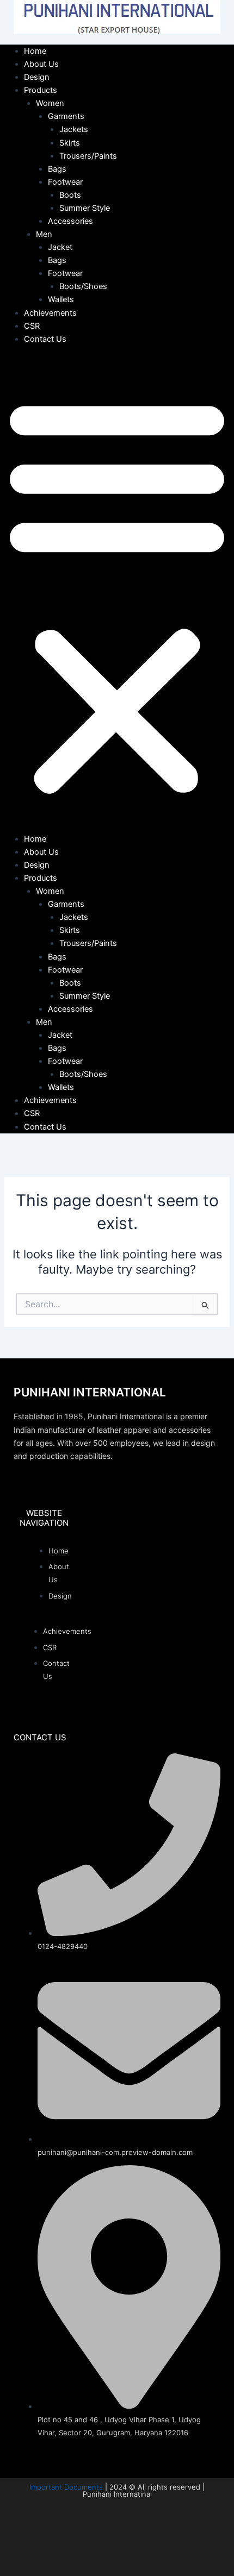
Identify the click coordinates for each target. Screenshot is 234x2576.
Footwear (65, 182)
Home (35, 51)
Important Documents (66, 2487)
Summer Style (85, 208)
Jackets (74, 129)
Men (44, 234)
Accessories (70, 221)
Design (37, 77)
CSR (32, 326)
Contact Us (45, 339)
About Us (41, 64)
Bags (57, 169)
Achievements (50, 313)
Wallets (61, 299)
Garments (66, 116)
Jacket (60, 247)
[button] (117, 595)
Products (41, 90)
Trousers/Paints (88, 156)
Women (50, 103)
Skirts (70, 143)
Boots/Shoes (83, 286)
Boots (70, 195)
